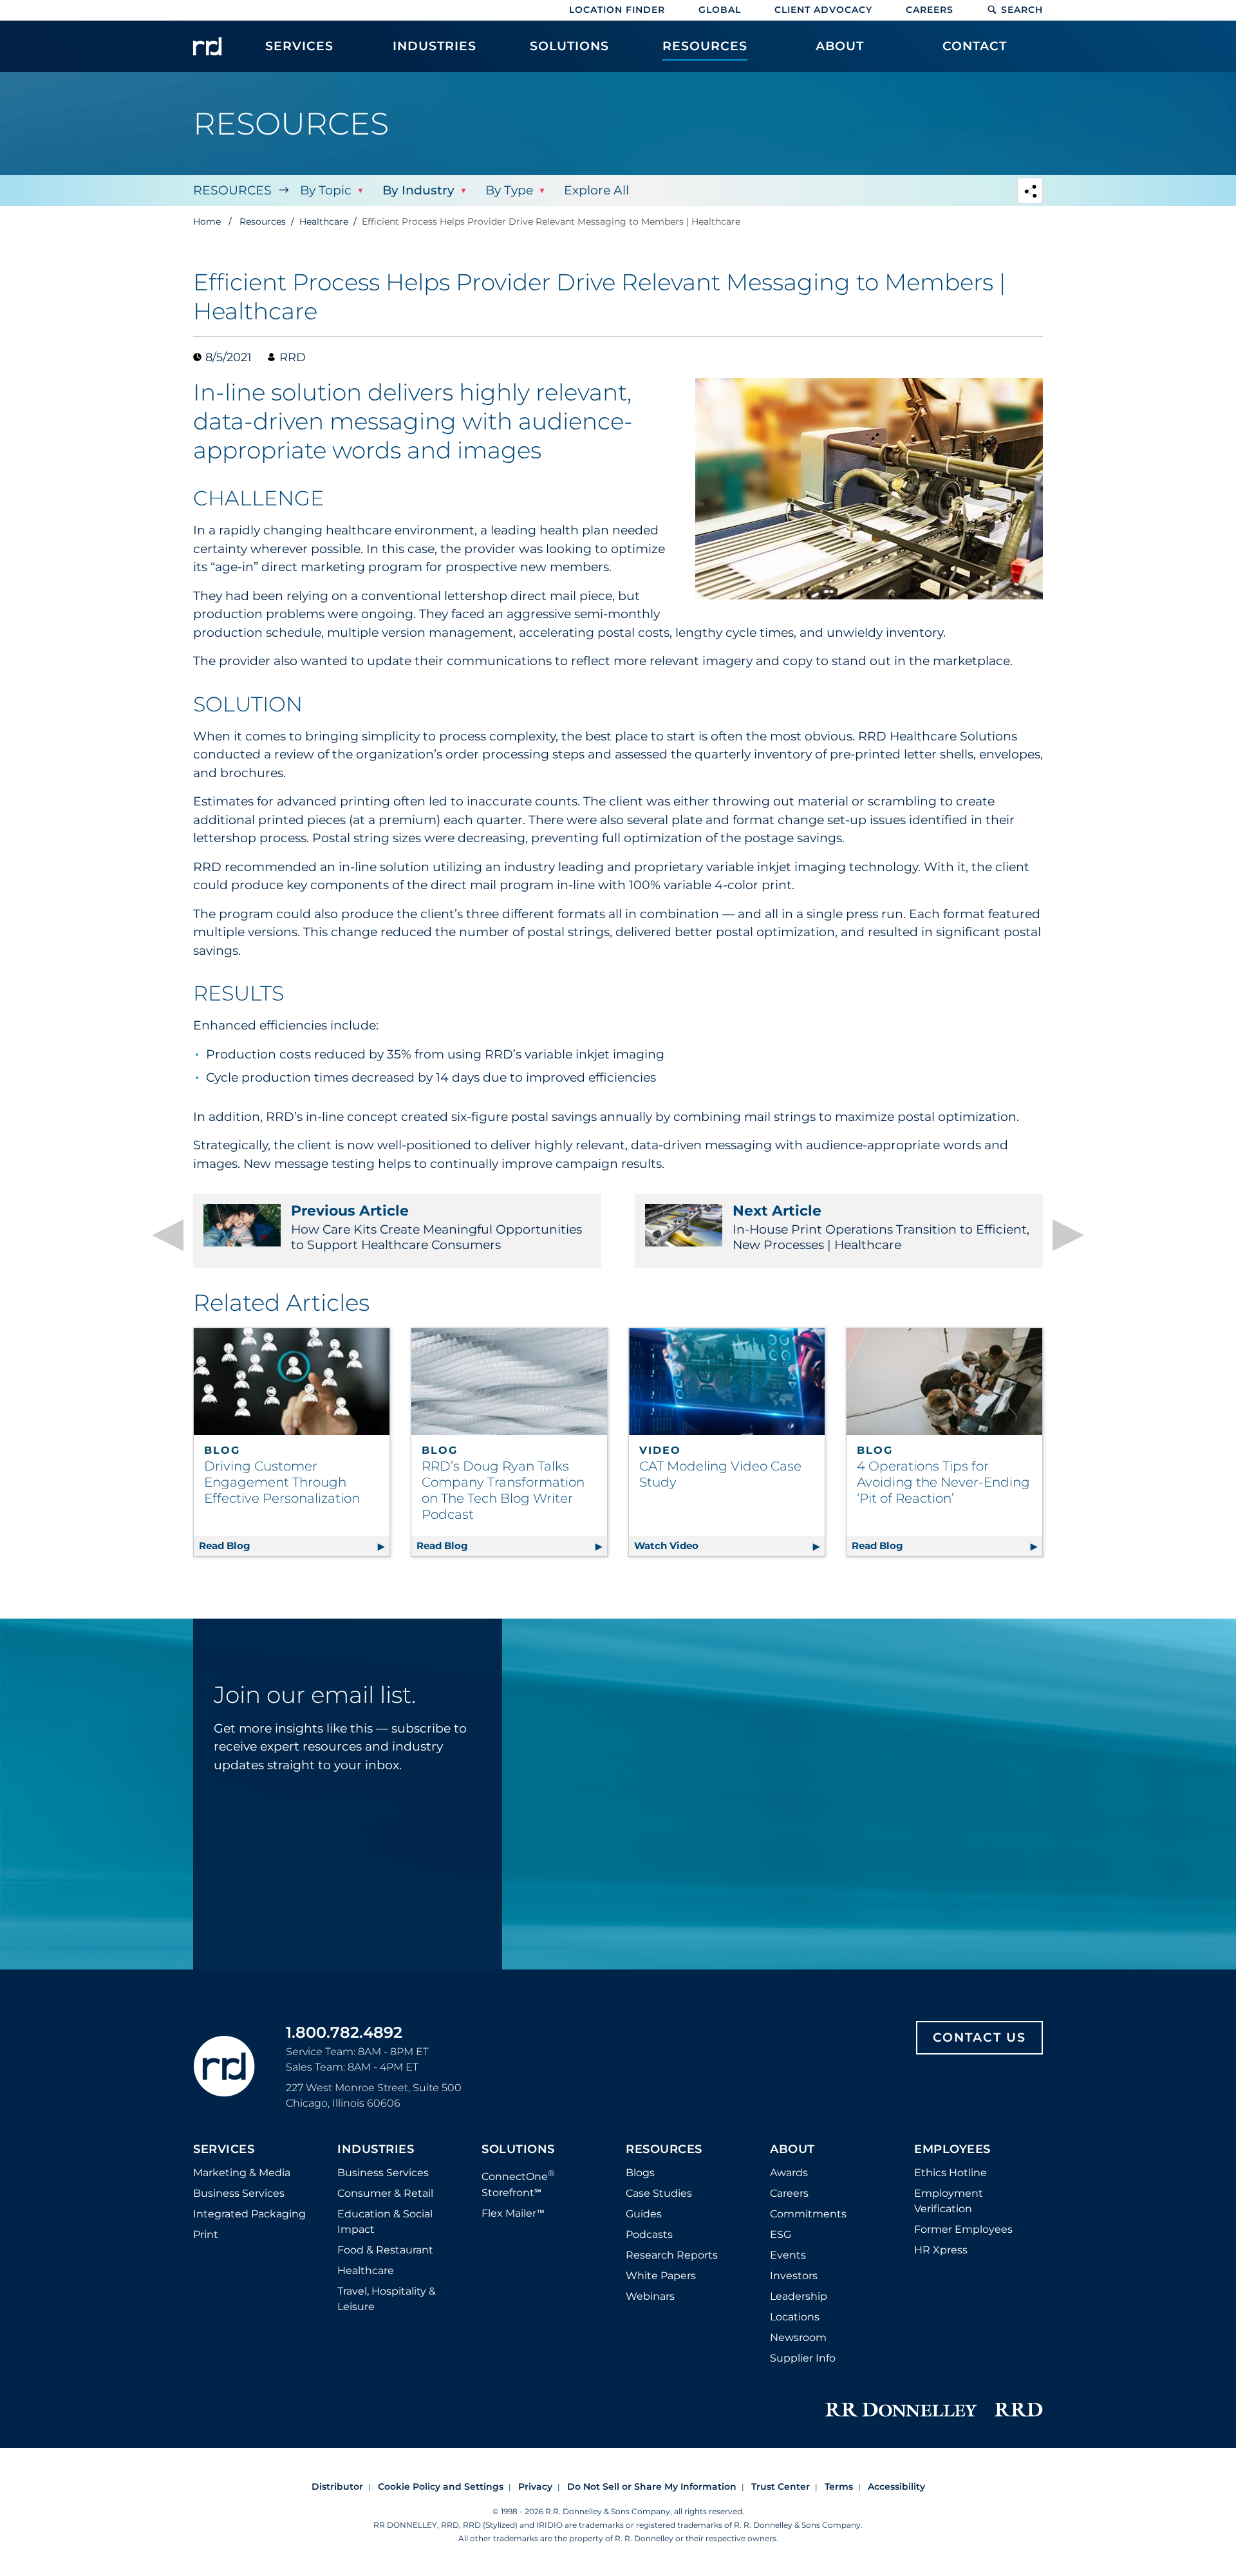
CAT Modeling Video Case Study (720, 1474)
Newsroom (798, 2337)
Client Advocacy (823, 10)
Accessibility (896, 2487)
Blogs (640, 2173)
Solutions (518, 2150)
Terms (839, 2487)
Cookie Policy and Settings (441, 2487)
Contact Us (979, 2037)
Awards (789, 2173)
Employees (952, 2150)
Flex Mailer (513, 2213)
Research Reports (672, 2255)
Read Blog (294, 1546)
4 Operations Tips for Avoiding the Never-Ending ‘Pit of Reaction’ (943, 1482)
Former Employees (963, 2229)
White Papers (661, 2276)
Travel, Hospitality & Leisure (387, 2299)
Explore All (596, 190)
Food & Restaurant (385, 2250)
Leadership (799, 2296)
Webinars (650, 2296)
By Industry (418, 190)
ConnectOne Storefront (518, 2183)
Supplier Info (803, 2358)
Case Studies (659, 2193)
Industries (376, 2150)
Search (1022, 10)
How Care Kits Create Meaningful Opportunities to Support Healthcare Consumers (436, 1227)
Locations (795, 2317)
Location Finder (617, 10)
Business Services (239, 2193)
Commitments (808, 2214)
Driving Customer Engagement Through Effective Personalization (282, 1482)
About (792, 2150)
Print (206, 2234)
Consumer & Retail (385, 2193)
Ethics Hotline (950, 2173)
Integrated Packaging (249, 2214)
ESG (781, 2234)
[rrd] (207, 46)
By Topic (326, 190)
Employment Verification (949, 2201)
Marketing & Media (242, 2173)
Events (788, 2255)
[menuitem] (299, 53)
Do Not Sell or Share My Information (652, 2487)
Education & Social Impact (385, 2222)
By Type (509, 190)
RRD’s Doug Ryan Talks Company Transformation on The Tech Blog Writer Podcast (503, 1490)
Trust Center (781, 2487)
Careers (930, 10)
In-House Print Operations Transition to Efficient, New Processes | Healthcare (881, 1227)
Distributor (337, 2487)
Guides (644, 2214)
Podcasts (649, 2234)
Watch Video (729, 1546)
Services (224, 2150)
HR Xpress (941, 2250)
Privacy (535, 2487)
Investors (794, 2276)
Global (720, 10)
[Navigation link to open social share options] (1030, 192)
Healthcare (366, 2270)
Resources (232, 190)
